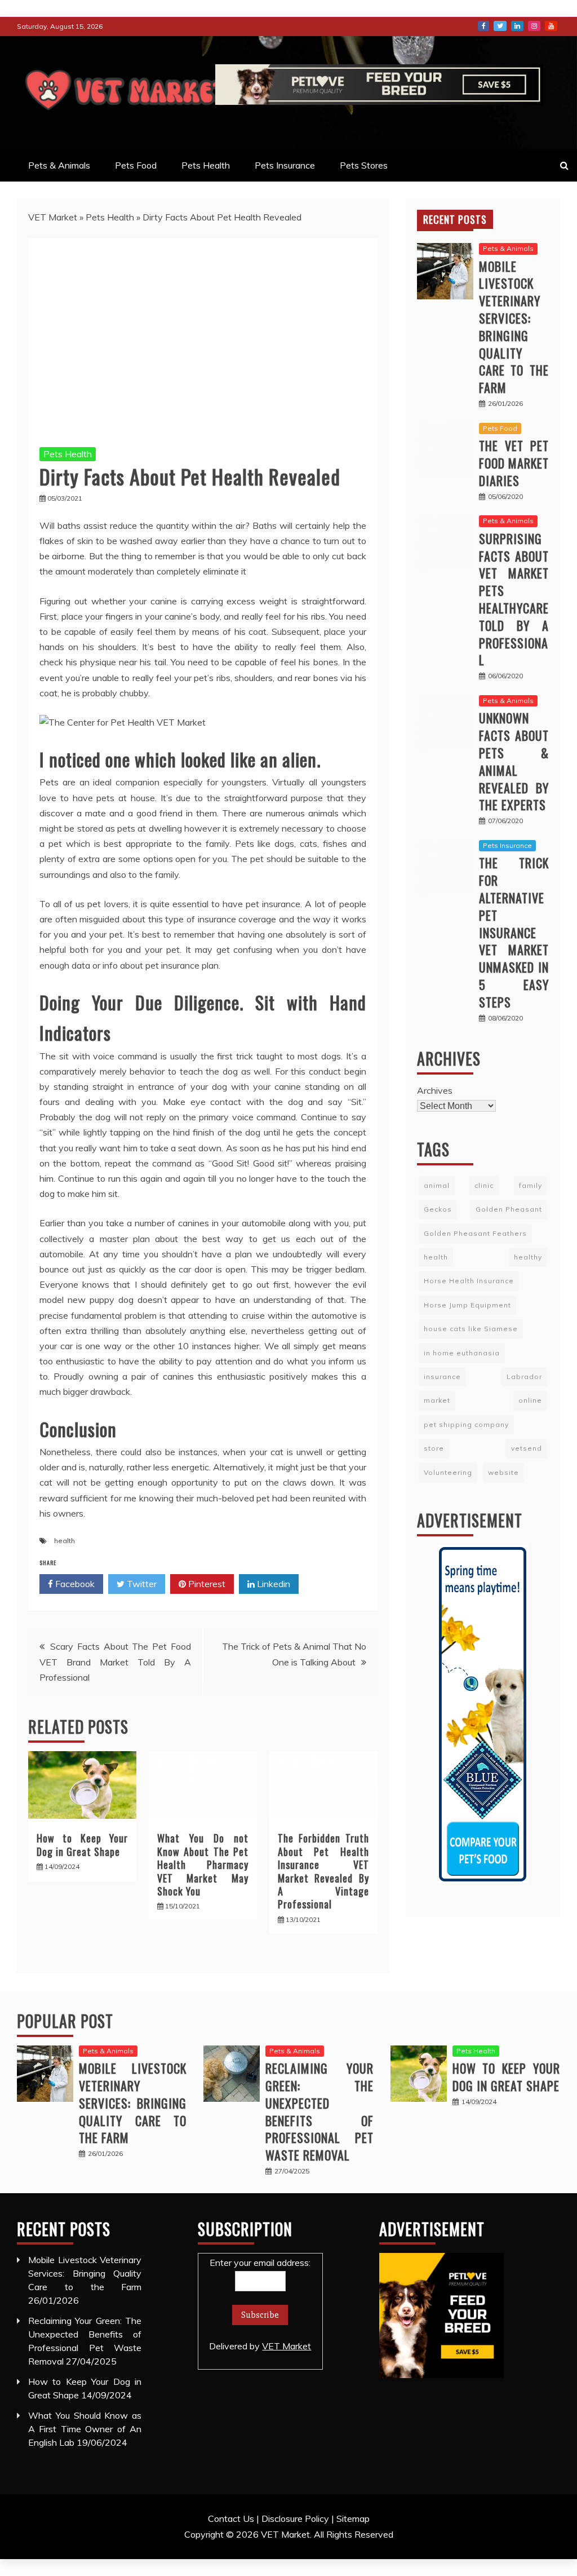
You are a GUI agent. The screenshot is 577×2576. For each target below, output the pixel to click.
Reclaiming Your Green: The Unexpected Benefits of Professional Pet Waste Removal (319, 2111)
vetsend (527, 1448)
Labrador (524, 1377)
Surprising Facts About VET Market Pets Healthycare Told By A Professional (514, 599)
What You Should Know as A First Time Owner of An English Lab (85, 2429)
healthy (528, 1257)
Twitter (500, 26)
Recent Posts (455, 219)
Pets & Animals (59, 165)
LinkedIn (517, 26)
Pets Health (206, 165)
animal (437, 1185)
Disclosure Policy (295, 2518)
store (434, 1448)
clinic (484, 1185)
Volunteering (448, 1472)
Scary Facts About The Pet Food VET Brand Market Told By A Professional (115, 1662)
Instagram (534, 26)
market (437, 1400)
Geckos (438, 1209)
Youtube (551, 26)
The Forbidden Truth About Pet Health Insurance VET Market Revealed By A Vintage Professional (323, 1871)
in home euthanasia (462, 1353)
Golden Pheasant (509, 1209)
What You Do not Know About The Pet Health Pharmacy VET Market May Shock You (203, 1864)
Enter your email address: (260, 2304)
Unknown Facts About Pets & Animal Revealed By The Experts (514, 761)
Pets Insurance (285, 165)
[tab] (455, 219)
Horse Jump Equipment (467, 1305)
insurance (442, 1377)
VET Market (53, 217)
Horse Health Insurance (469, 1281)
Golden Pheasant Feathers (475, 1233)
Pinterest (206, 1584)
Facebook (483, 26)
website (503, 1472)
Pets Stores (364, 165)
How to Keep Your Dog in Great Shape (82, 1844)
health (65, 1541)
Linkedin (272, 1584)
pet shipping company (466, 1424)
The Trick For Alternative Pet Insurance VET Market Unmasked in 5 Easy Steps (514, 932)
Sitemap (353, 2518)
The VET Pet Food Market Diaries (514, 463)
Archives (435, 1090)
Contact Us (231, 2518)
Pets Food (136, 165)
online (530, 1400)
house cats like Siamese (471, 1329)
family (531, 1185)
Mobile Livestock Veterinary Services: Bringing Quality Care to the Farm (514, 327)
